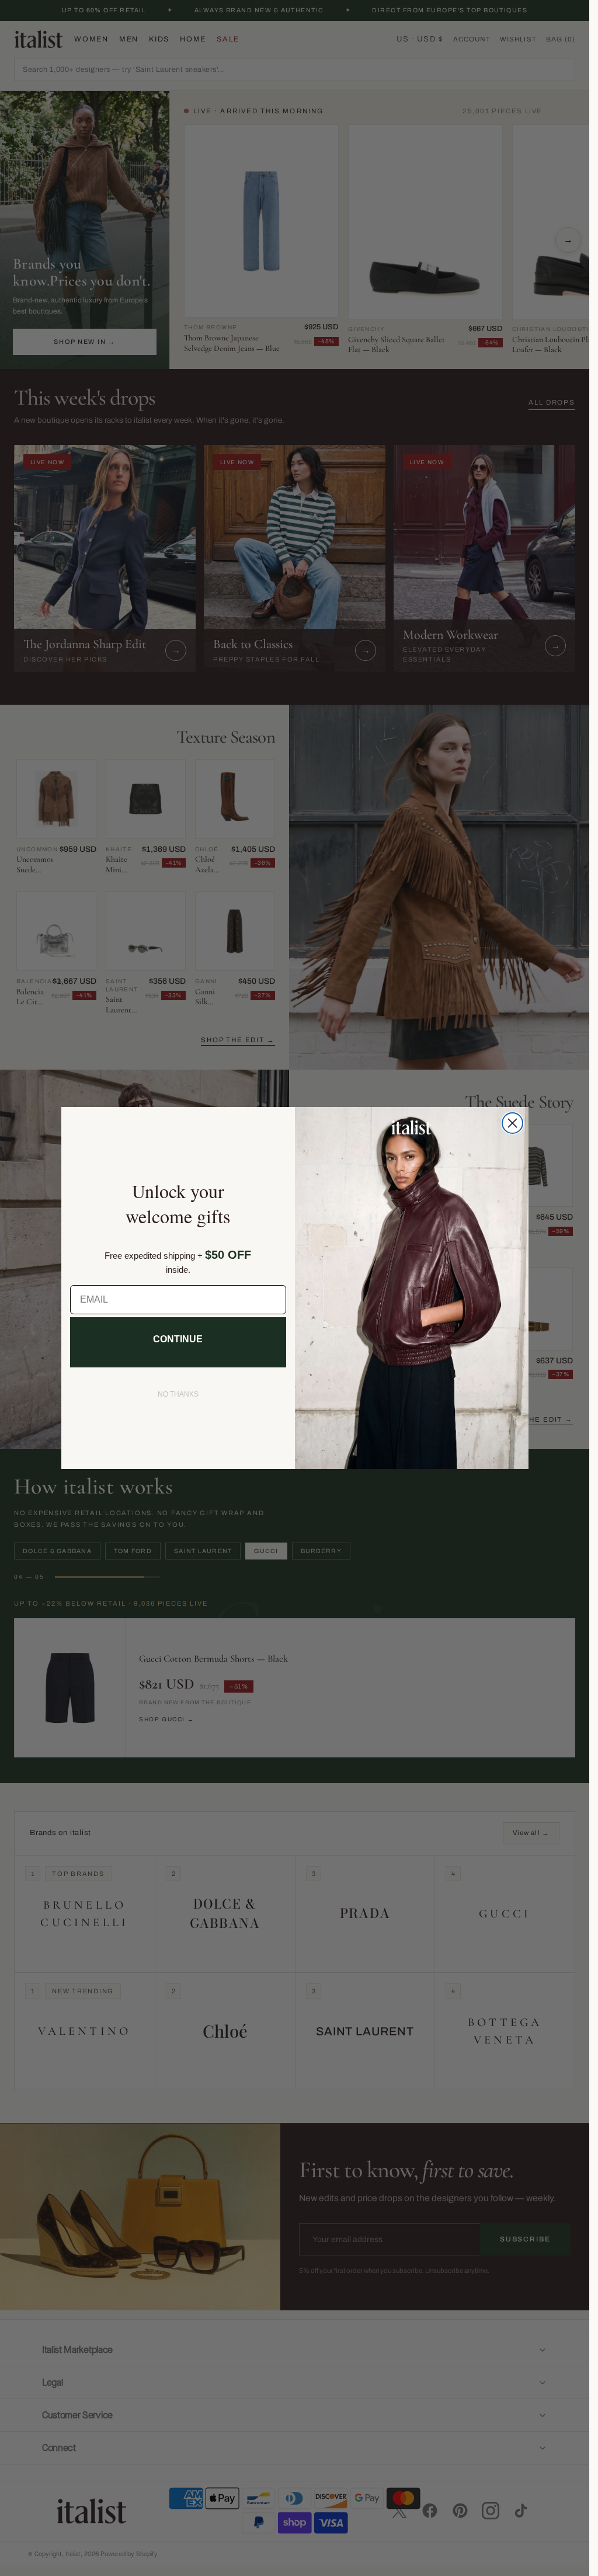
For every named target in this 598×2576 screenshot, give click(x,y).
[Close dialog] (512, 1123)
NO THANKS (178, 1394)
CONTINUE (178, 1339)
